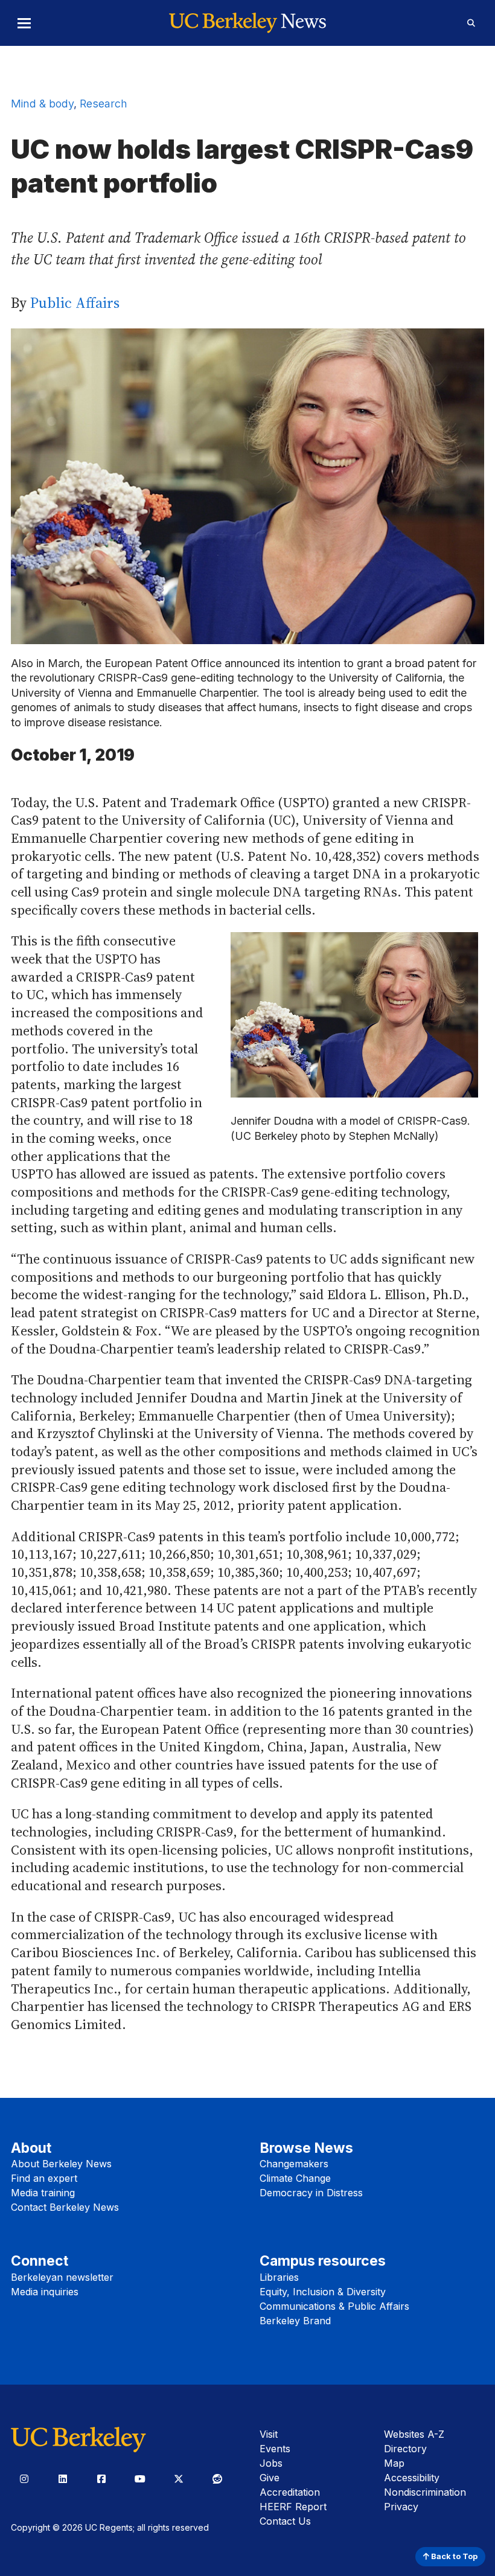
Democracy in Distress (311, 2193)
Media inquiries (45, 2292)
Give (270, 2478)
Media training (43, 2193)
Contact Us (285, 2521)
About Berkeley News (61, 2164)
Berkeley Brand (295, 2321)
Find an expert (44, 2178)
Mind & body (42, 104)
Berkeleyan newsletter (62, 2277)
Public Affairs (75, 303)
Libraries (279, 2277)
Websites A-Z (414, 2434)
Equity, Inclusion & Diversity (323, 2292)
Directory (405, 2449)
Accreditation (290, 2492)
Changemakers (294, 2164)
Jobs (271, 2463)
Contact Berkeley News (65, 2207)
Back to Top (453, 2556)
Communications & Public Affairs (334, 2306)
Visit (269, 2434)
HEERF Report (293, 2507)
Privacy (401, 2507)
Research (104, 104)
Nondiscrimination (425, 2492)
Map (394, 2463)
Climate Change (295, 2178)
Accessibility (412, 2478)
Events (275, 2449)
